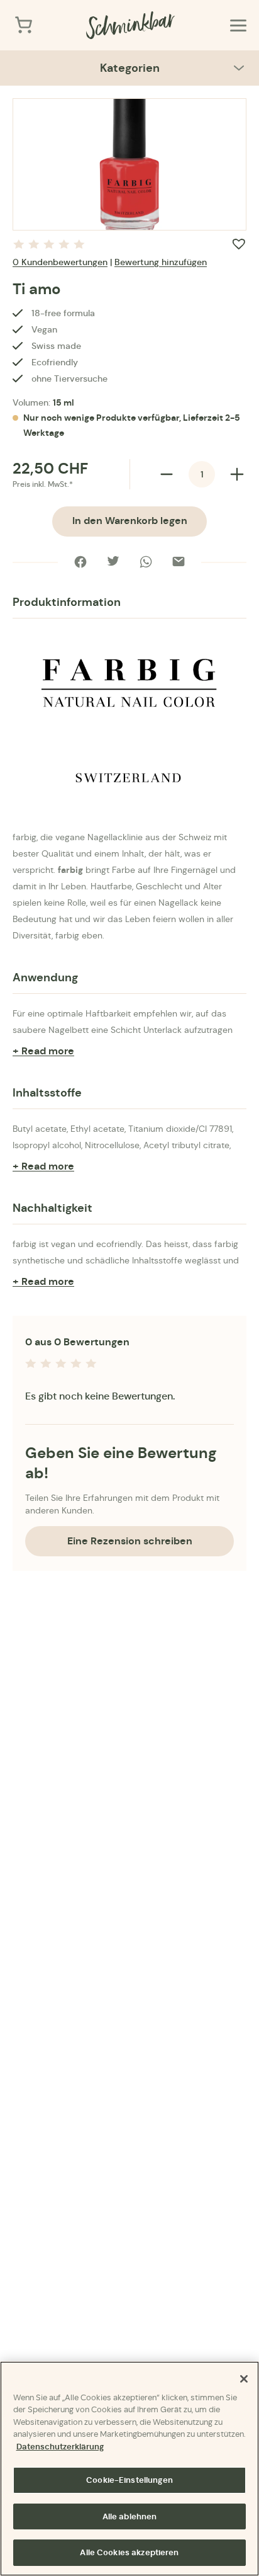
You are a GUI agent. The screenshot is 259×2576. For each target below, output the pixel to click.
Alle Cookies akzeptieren (129, 2552)
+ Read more (43, 1051)
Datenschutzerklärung (60, 2447)
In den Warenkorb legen (130, 521)
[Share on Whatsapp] (146, 562)
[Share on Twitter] (113, 562)
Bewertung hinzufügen (161, 262)
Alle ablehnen (130, 2516)
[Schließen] (244, 2379)
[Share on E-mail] (179, 562)
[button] (239, 244)
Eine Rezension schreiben (130, 1541)
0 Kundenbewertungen (60, 262)
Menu (238, 25)
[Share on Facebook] (80, 562)
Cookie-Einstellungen (129, 2480)
